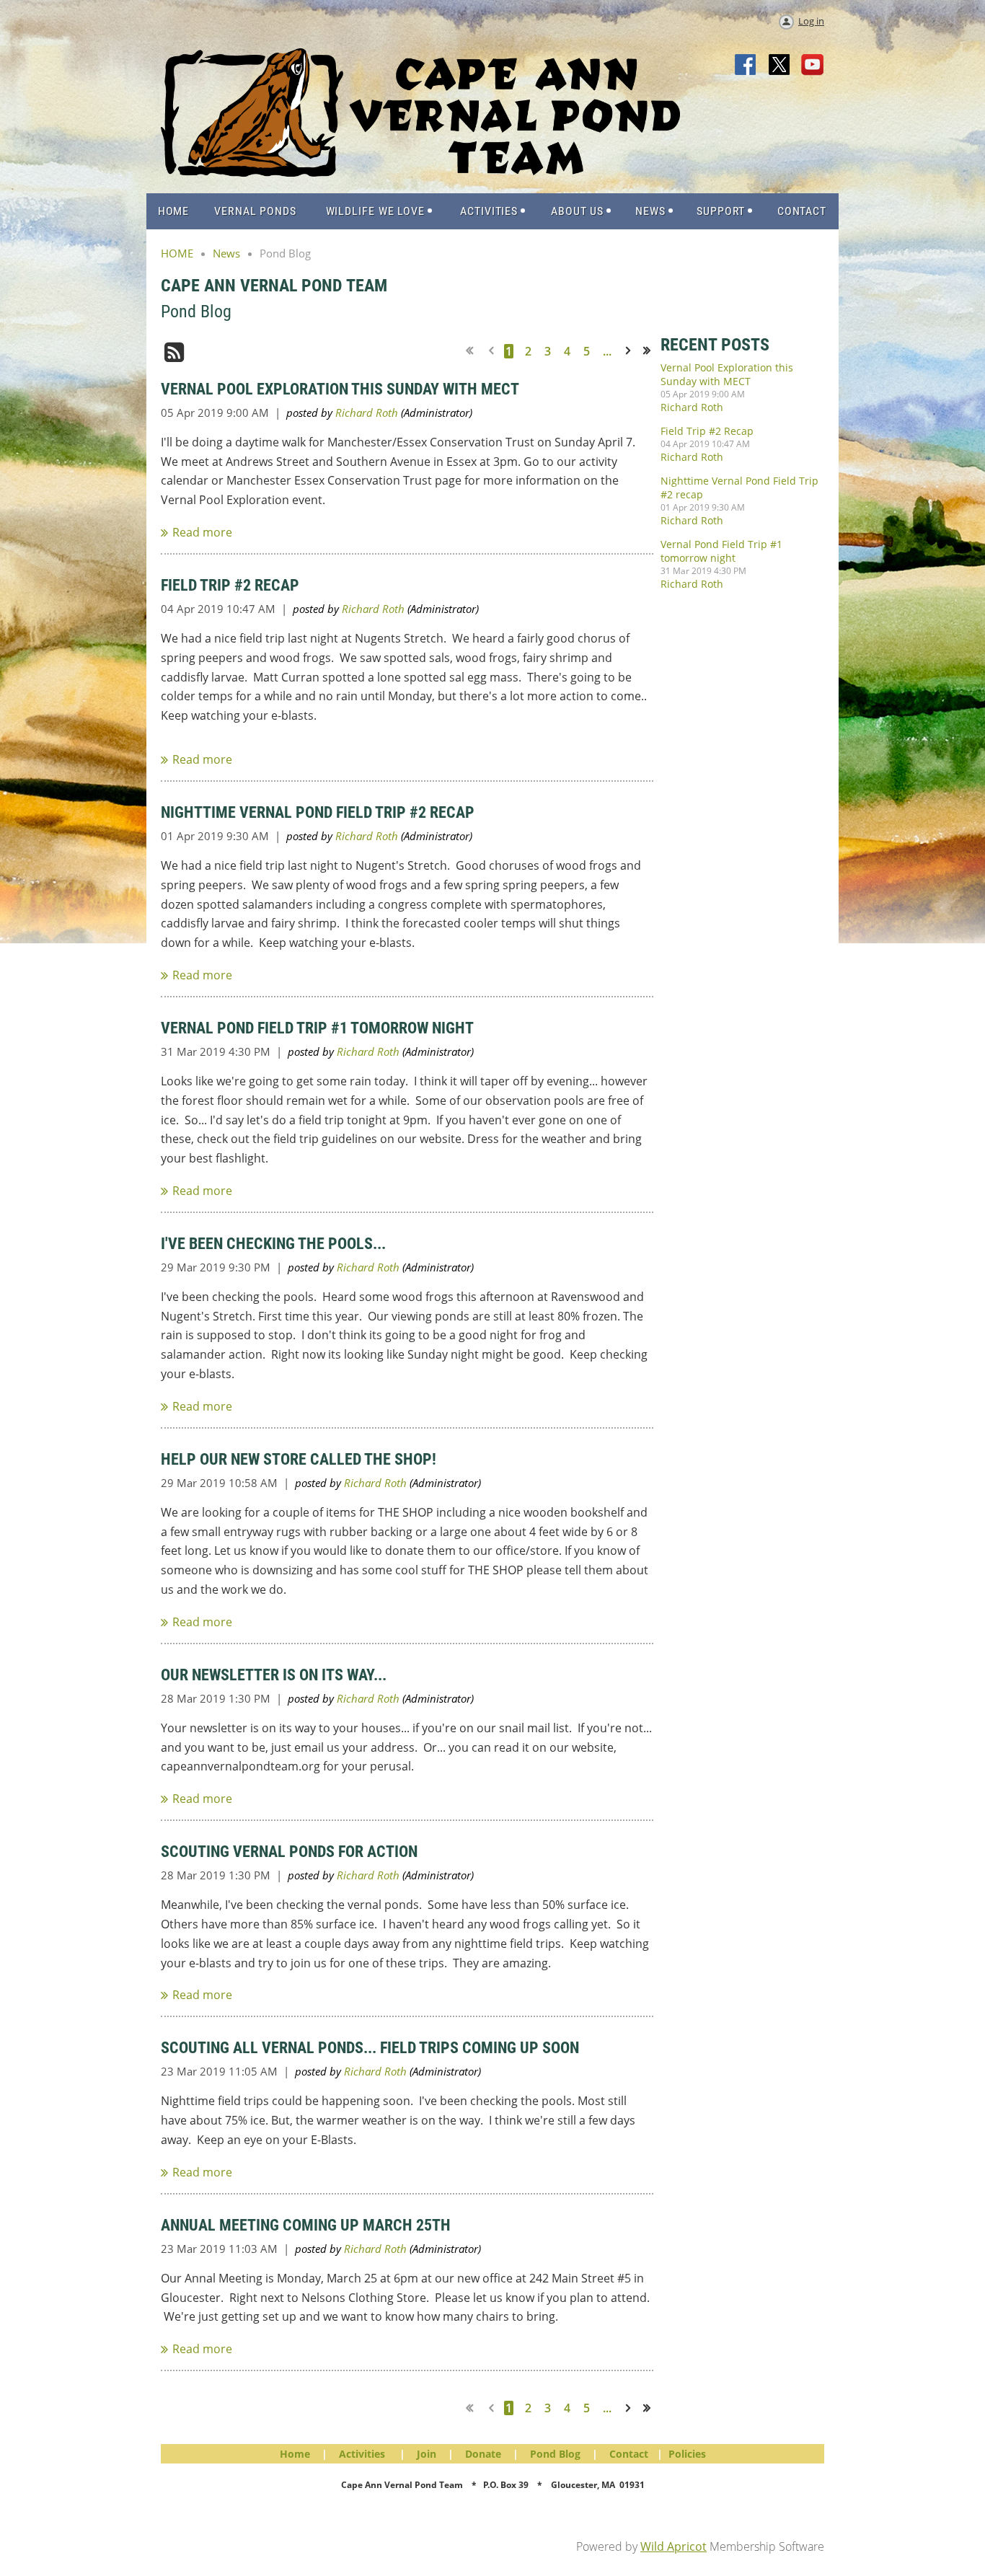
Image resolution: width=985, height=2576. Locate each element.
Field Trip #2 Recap (230, 585)
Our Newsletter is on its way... (274, 1675)
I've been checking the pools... (273, 1244)
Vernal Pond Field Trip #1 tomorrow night (317, 1028)
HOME (177, 253)
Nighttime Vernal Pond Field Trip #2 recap (318, 812)
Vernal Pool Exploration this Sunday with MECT (340, 389)
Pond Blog (555, 2454)
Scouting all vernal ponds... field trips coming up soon (370, 2048)
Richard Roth (367, 413)
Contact (629, 2454)
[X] (779, 66)
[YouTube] (813, 66)
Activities (362, 2454)
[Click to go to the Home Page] (420, 172)
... (607, 351)
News (226, 253)
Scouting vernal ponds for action (289, 1852)
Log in (811, 21)
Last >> (652, 351)
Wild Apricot (673, 2546)
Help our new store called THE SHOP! (299, 1459)
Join (427, 2454)
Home (295, 2454)
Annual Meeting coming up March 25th (306, 2225)
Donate (483, 2454)
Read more (202, 532)
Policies (687, 2454)
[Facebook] (746, 66)
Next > (631, 351)
